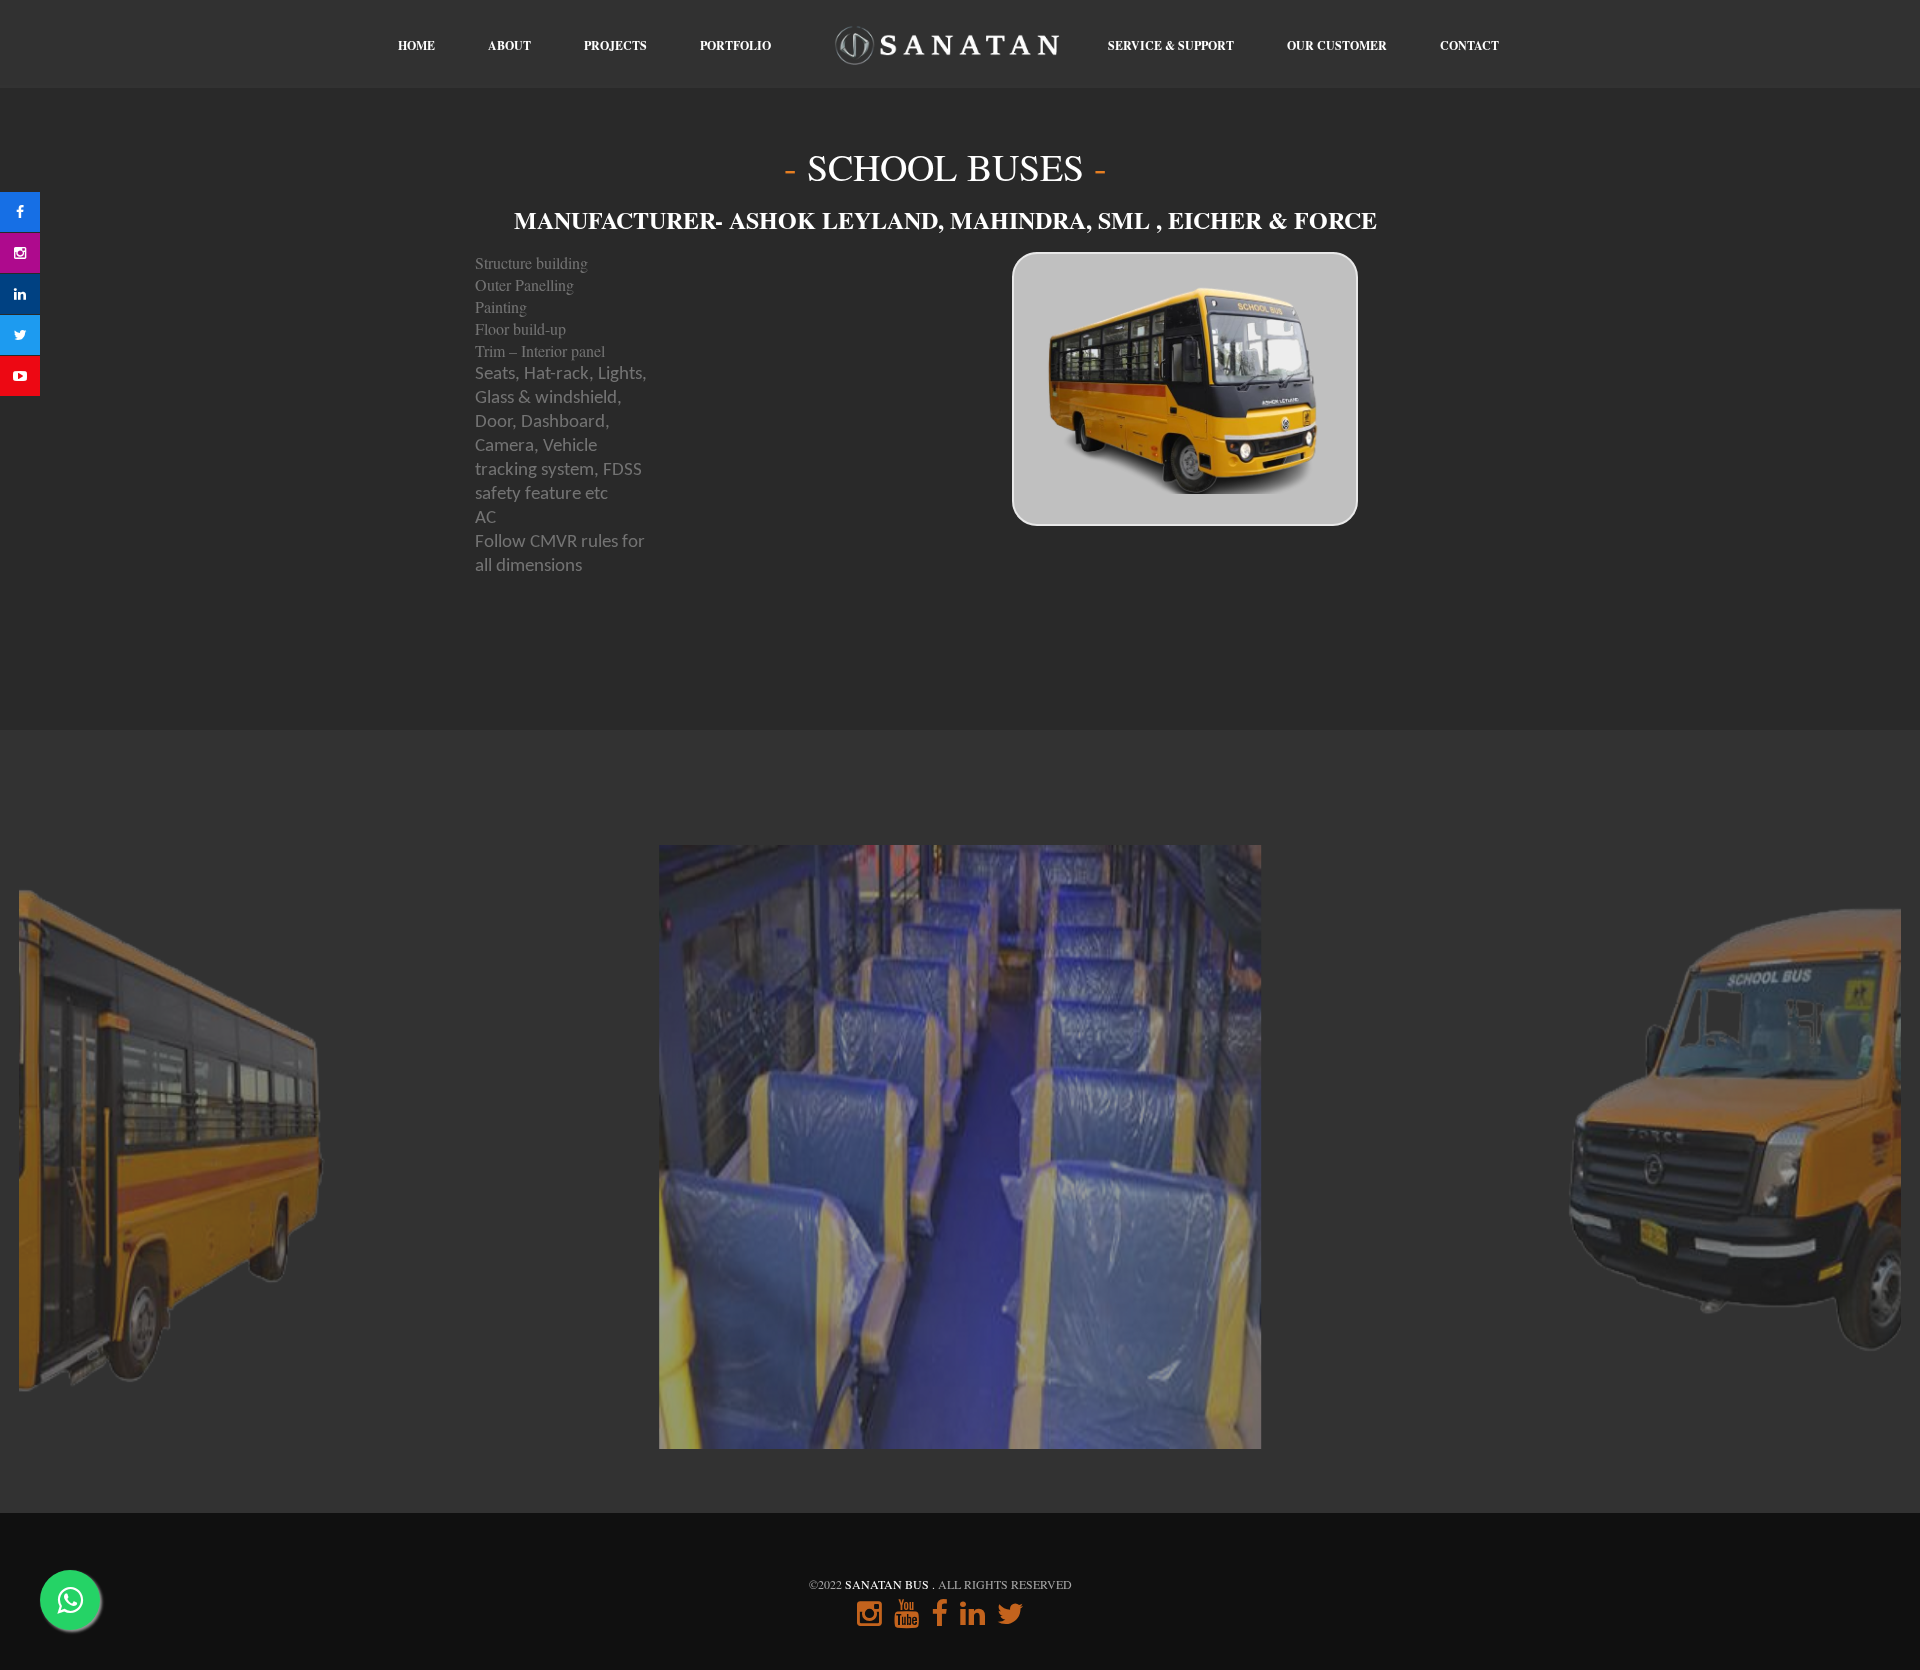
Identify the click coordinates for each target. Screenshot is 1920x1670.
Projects (615, 45)
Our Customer (1337, 45)
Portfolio (735, 45)
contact (1469, 45)
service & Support (1171, 45)
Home (416, 45)
